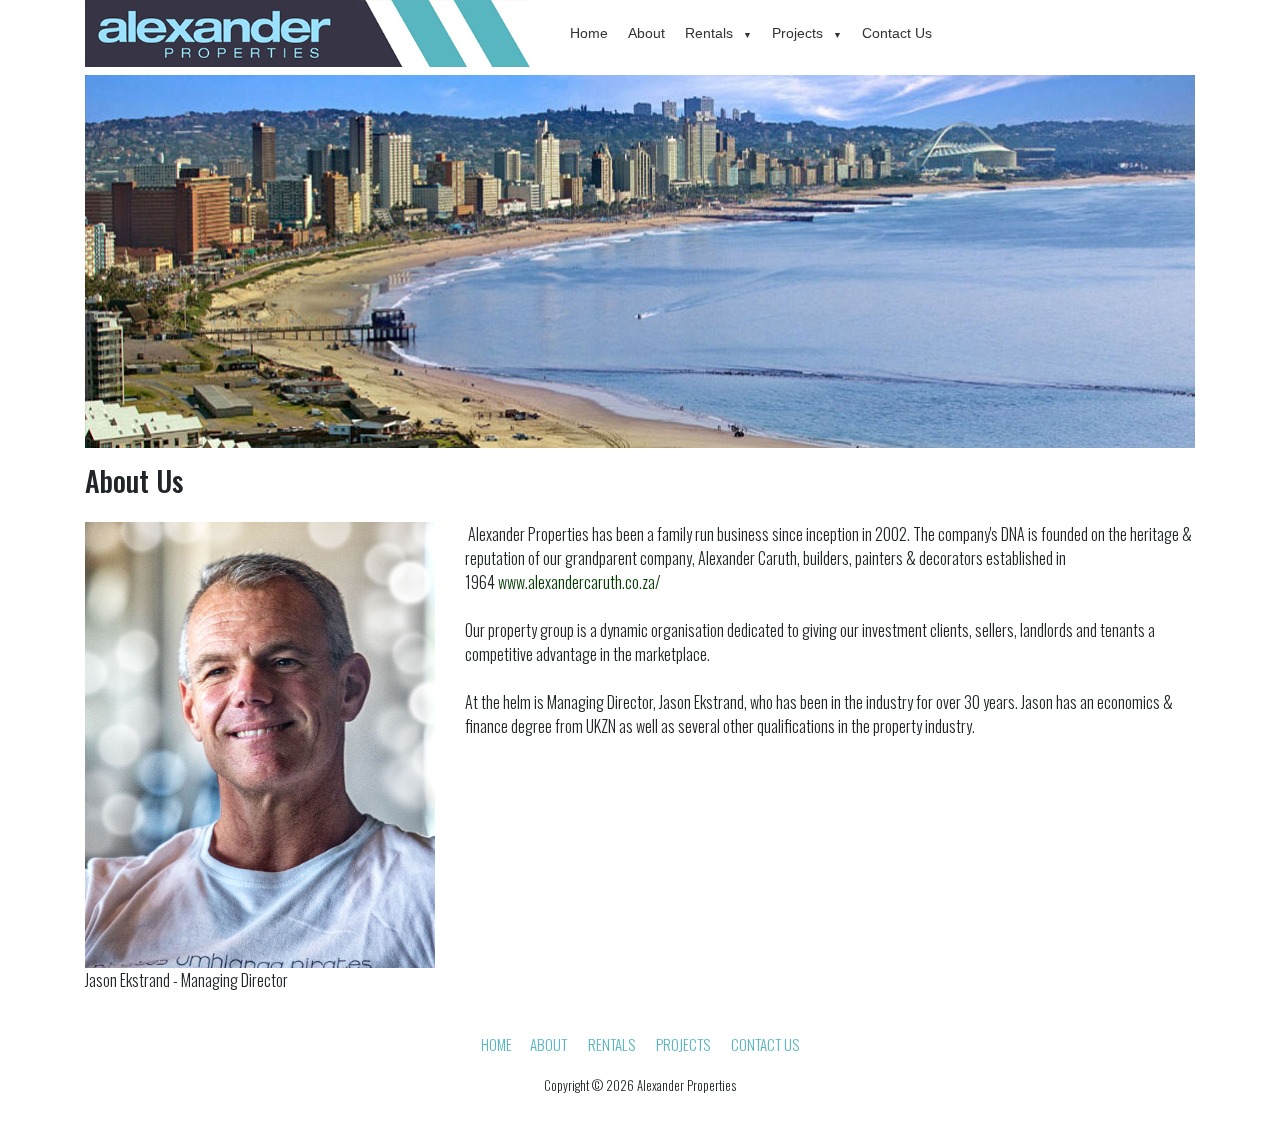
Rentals (709, 33)
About (646, 33)
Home (589, 33)
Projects (797, 33)
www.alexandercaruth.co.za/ (579, 582)
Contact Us (897, 33)
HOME (496, 1044)
